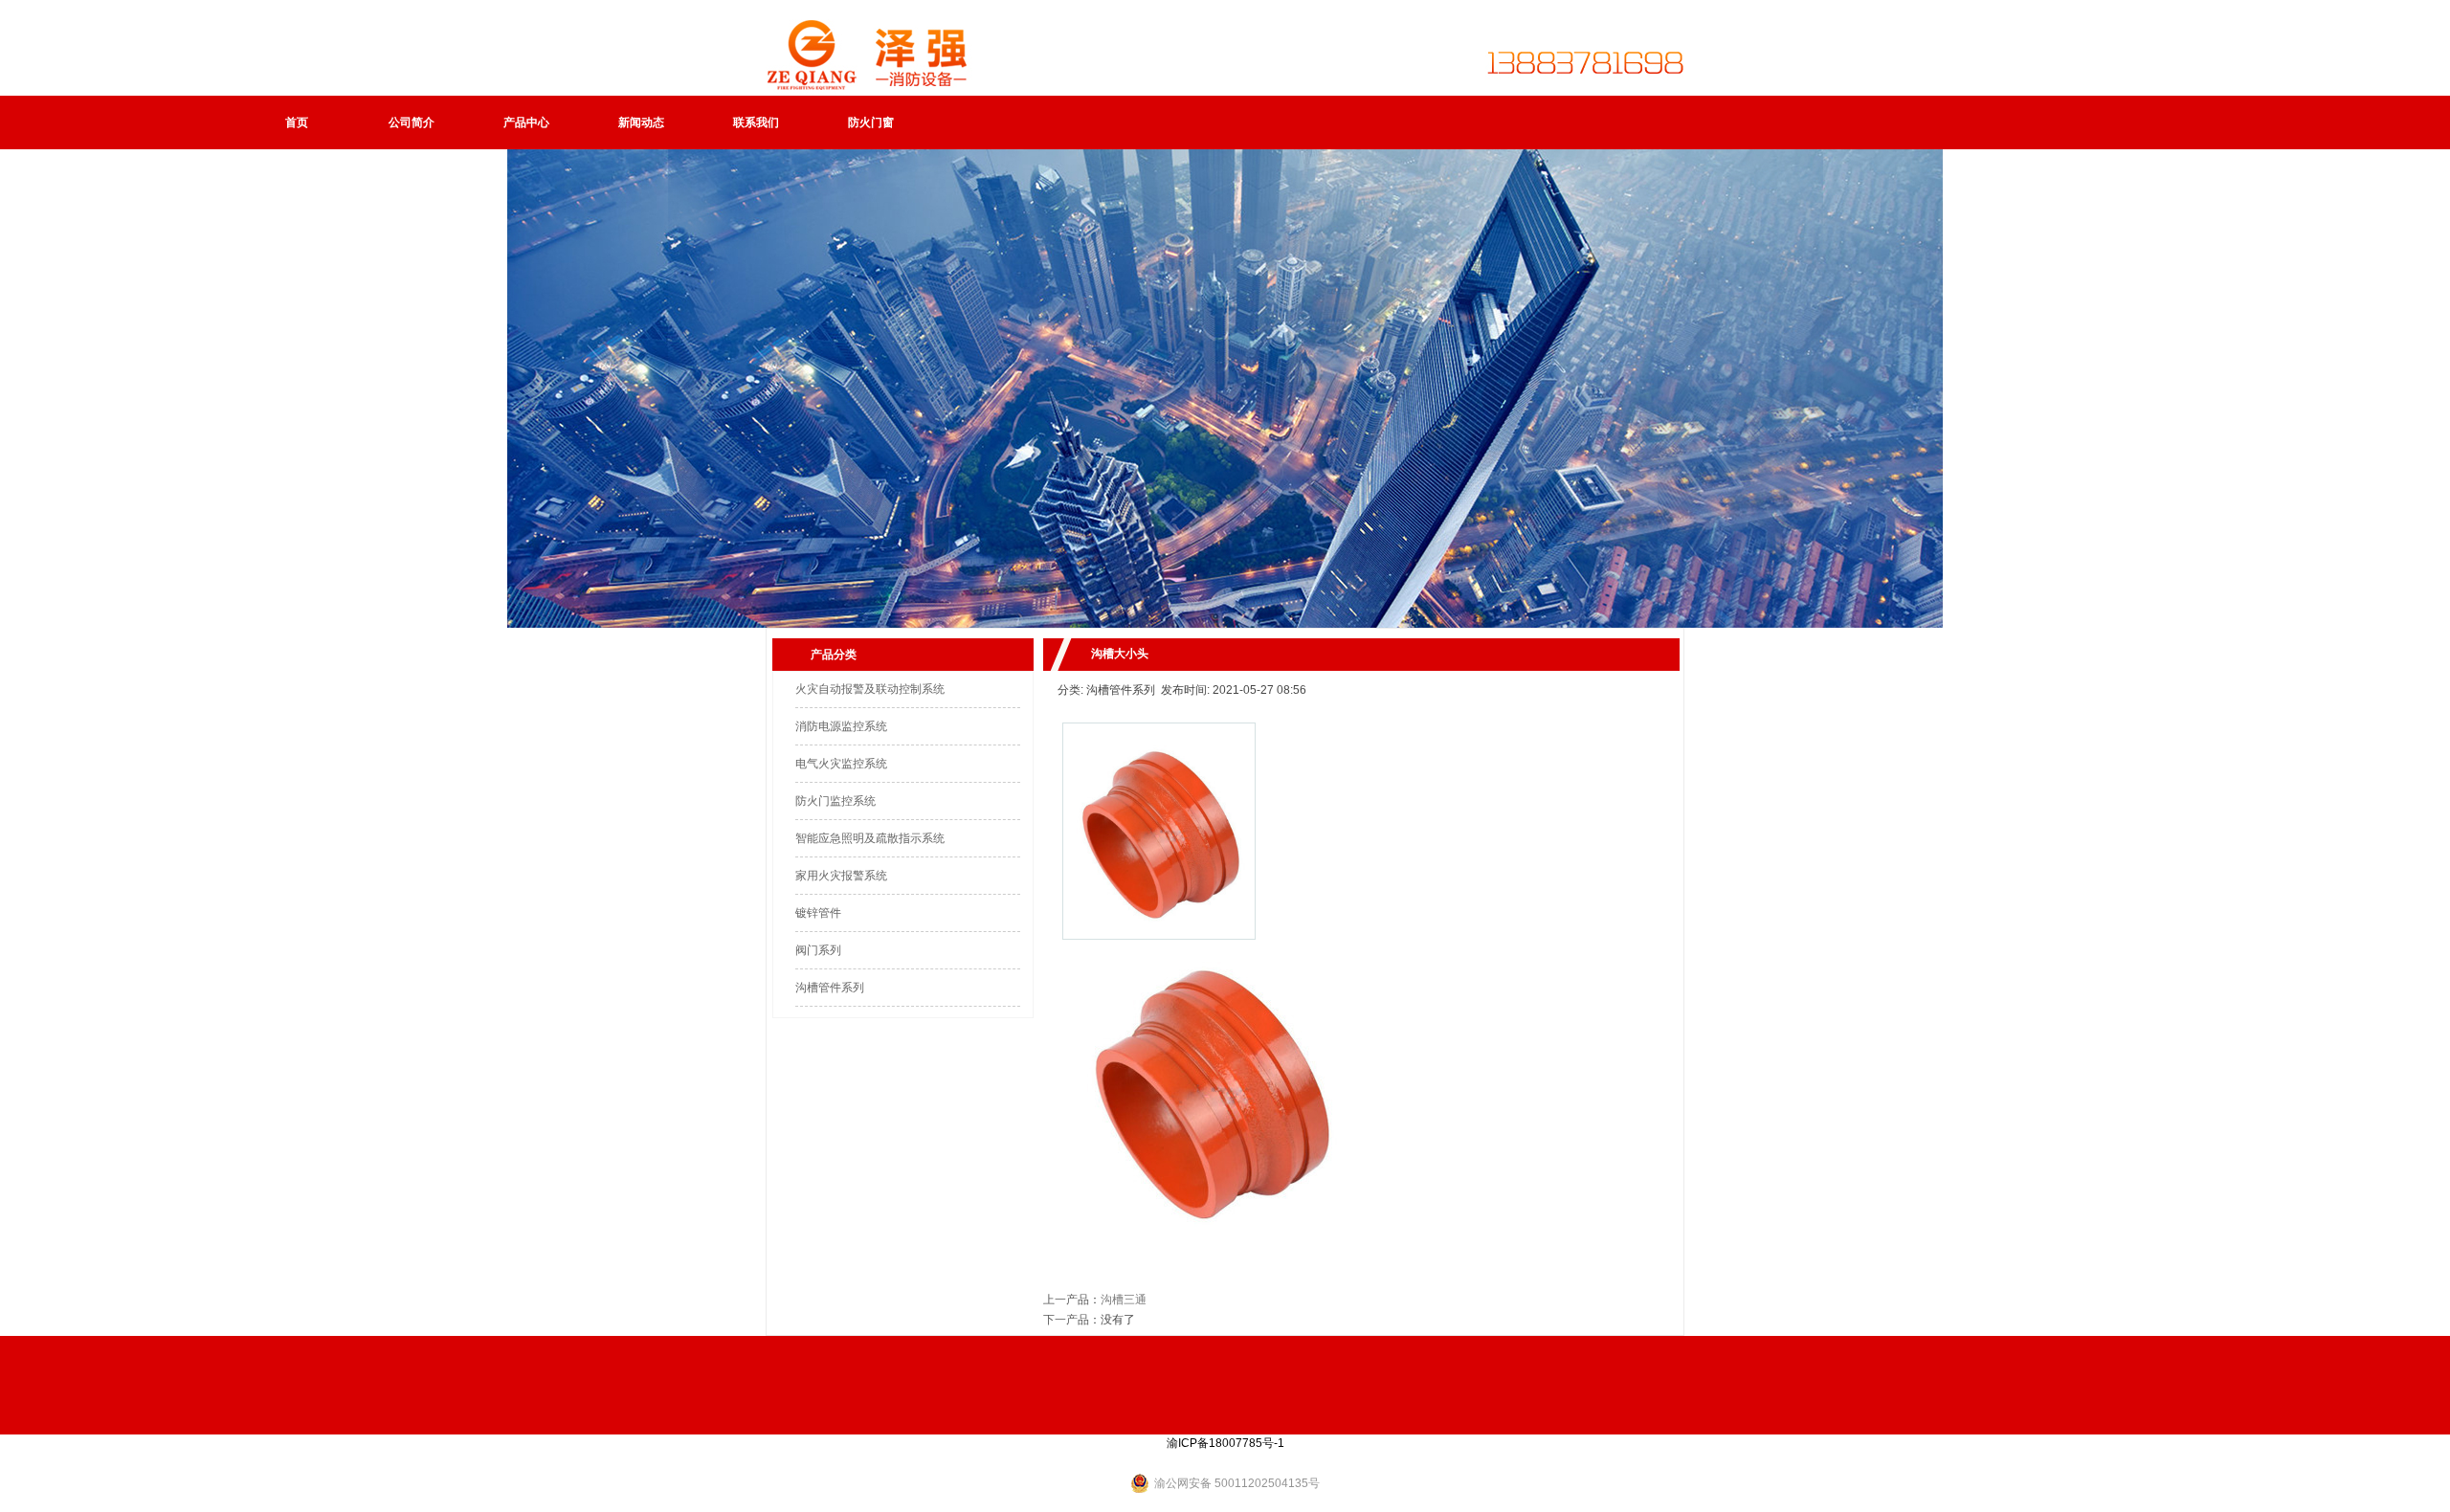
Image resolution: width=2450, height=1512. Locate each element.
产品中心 (526, 122)
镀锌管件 (818, 913)
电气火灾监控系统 (841, 764)
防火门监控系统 (835, 801)
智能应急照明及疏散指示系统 (870, 838)
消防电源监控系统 (841, 726)
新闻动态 (641, 122)
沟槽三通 (1124, 1300)
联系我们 (756, 122)
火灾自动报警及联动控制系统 (870, 689)
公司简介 (412, 122)
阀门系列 (818, 950)
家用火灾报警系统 (841, 876)
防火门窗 (871, 122)
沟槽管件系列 (830, 988)
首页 (297, 122)
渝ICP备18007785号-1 (1225, 1443)
